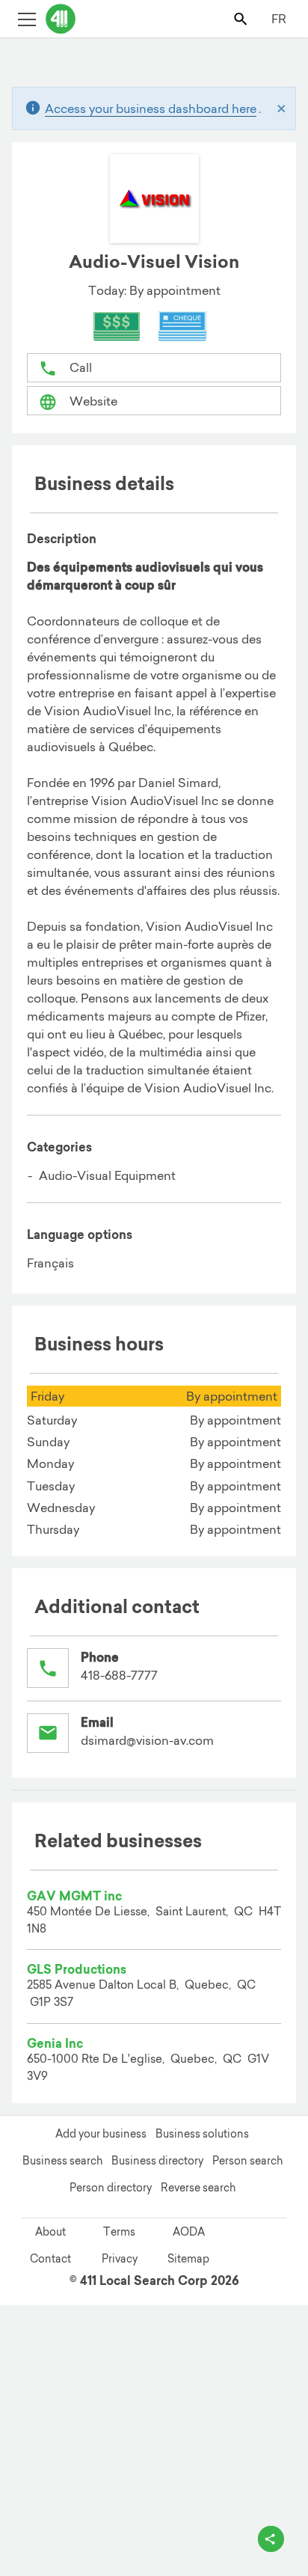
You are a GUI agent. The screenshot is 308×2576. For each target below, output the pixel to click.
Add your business (101, 2134)
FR (279, 19)
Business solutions (202, 2134)
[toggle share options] (271, 2539)
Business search (62, 2161)
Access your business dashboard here (151, 108)
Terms (119, 2232)
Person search (247, 2161)
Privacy (120, 2259)
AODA (189, 2232)
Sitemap (188, 2259)
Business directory (157, 2161)
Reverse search (198, 2188)
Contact (50, 2259)
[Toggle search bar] (242, 18)
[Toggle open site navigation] (27, 18)
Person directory (111, 2188)
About (50, 2232)
